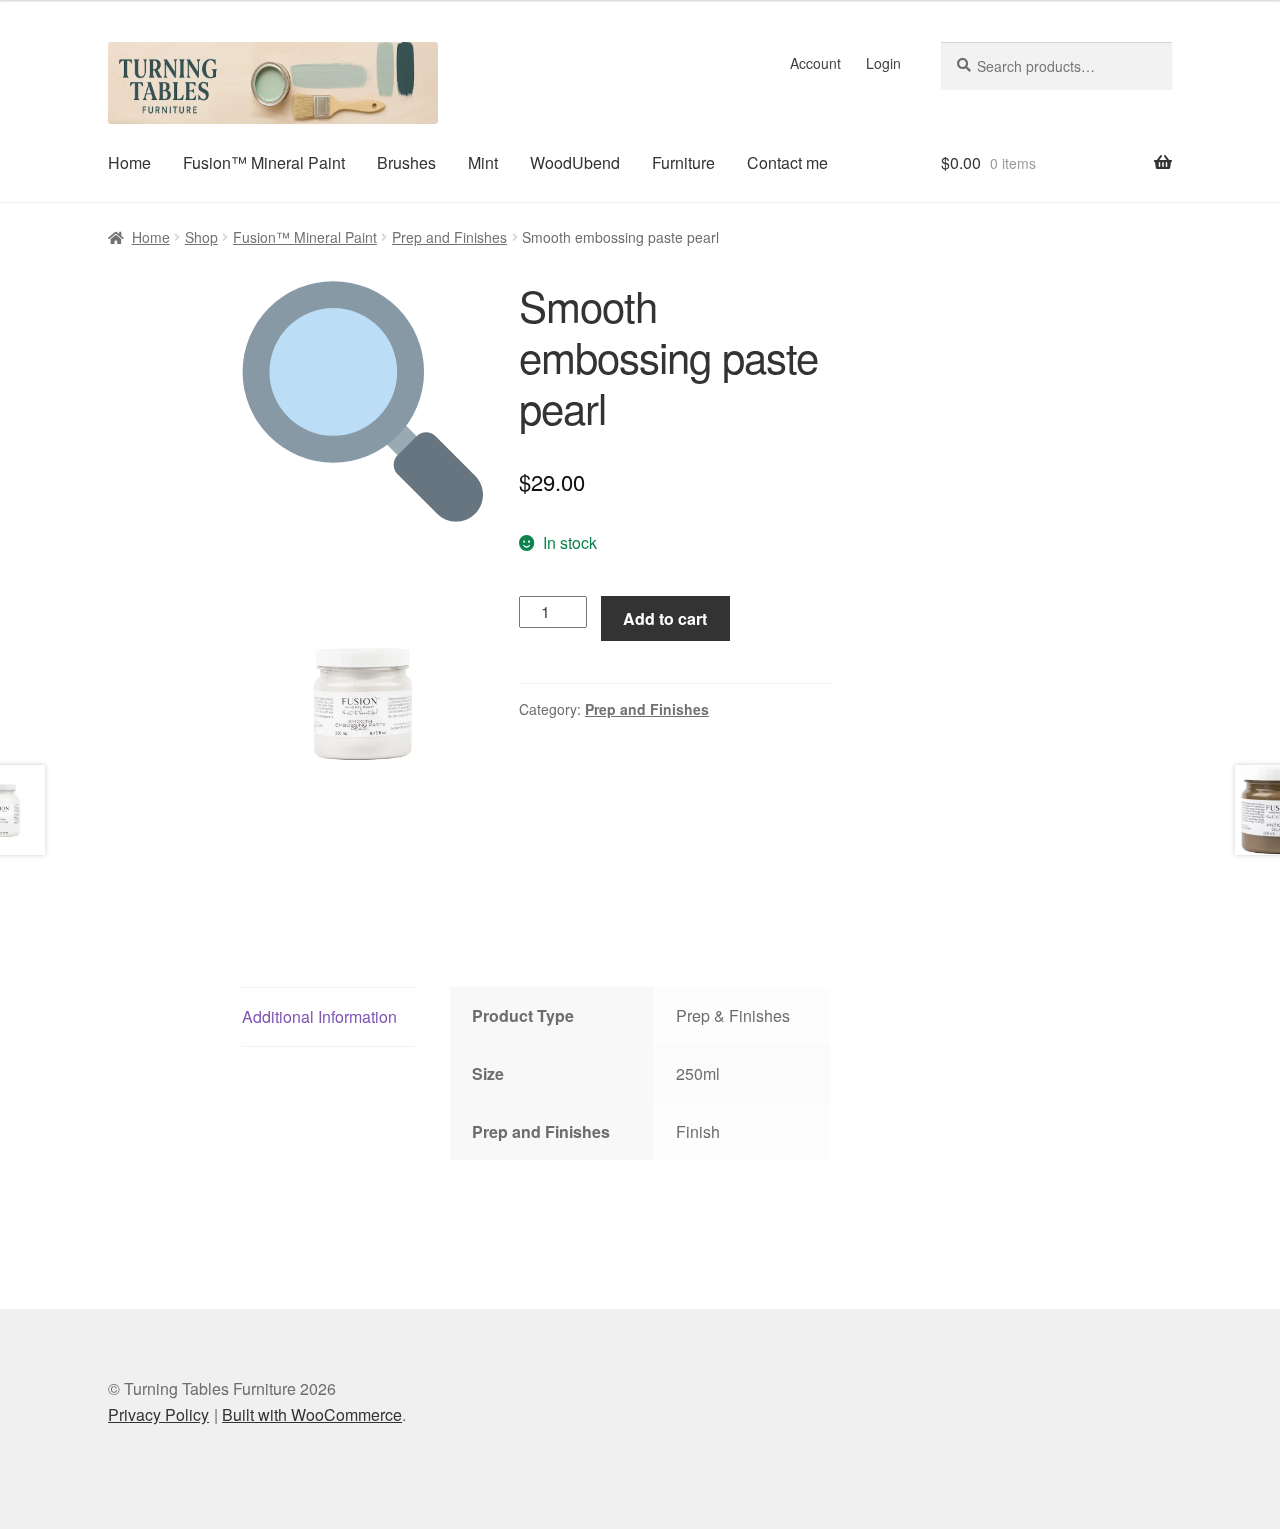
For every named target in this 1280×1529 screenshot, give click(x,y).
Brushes (406, 162)
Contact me (787, 162)
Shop (201, 237)
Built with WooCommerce (312, 1414)
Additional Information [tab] (319, 1016)
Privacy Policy (158, 1414)
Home (129, 162)
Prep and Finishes (449, 237)
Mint (483, 162)
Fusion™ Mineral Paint (264, 162)
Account (815, 63)
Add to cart (665, 618)
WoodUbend (575, 162)
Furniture (683, 162)
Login (883, 63)
